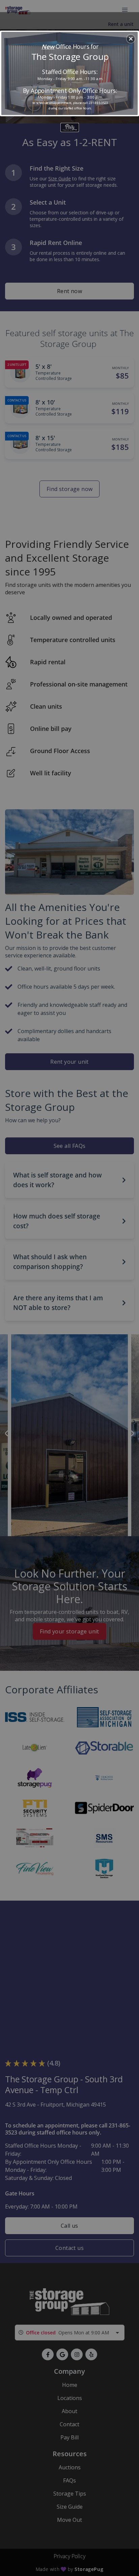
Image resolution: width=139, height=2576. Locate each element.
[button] (131, 39)
